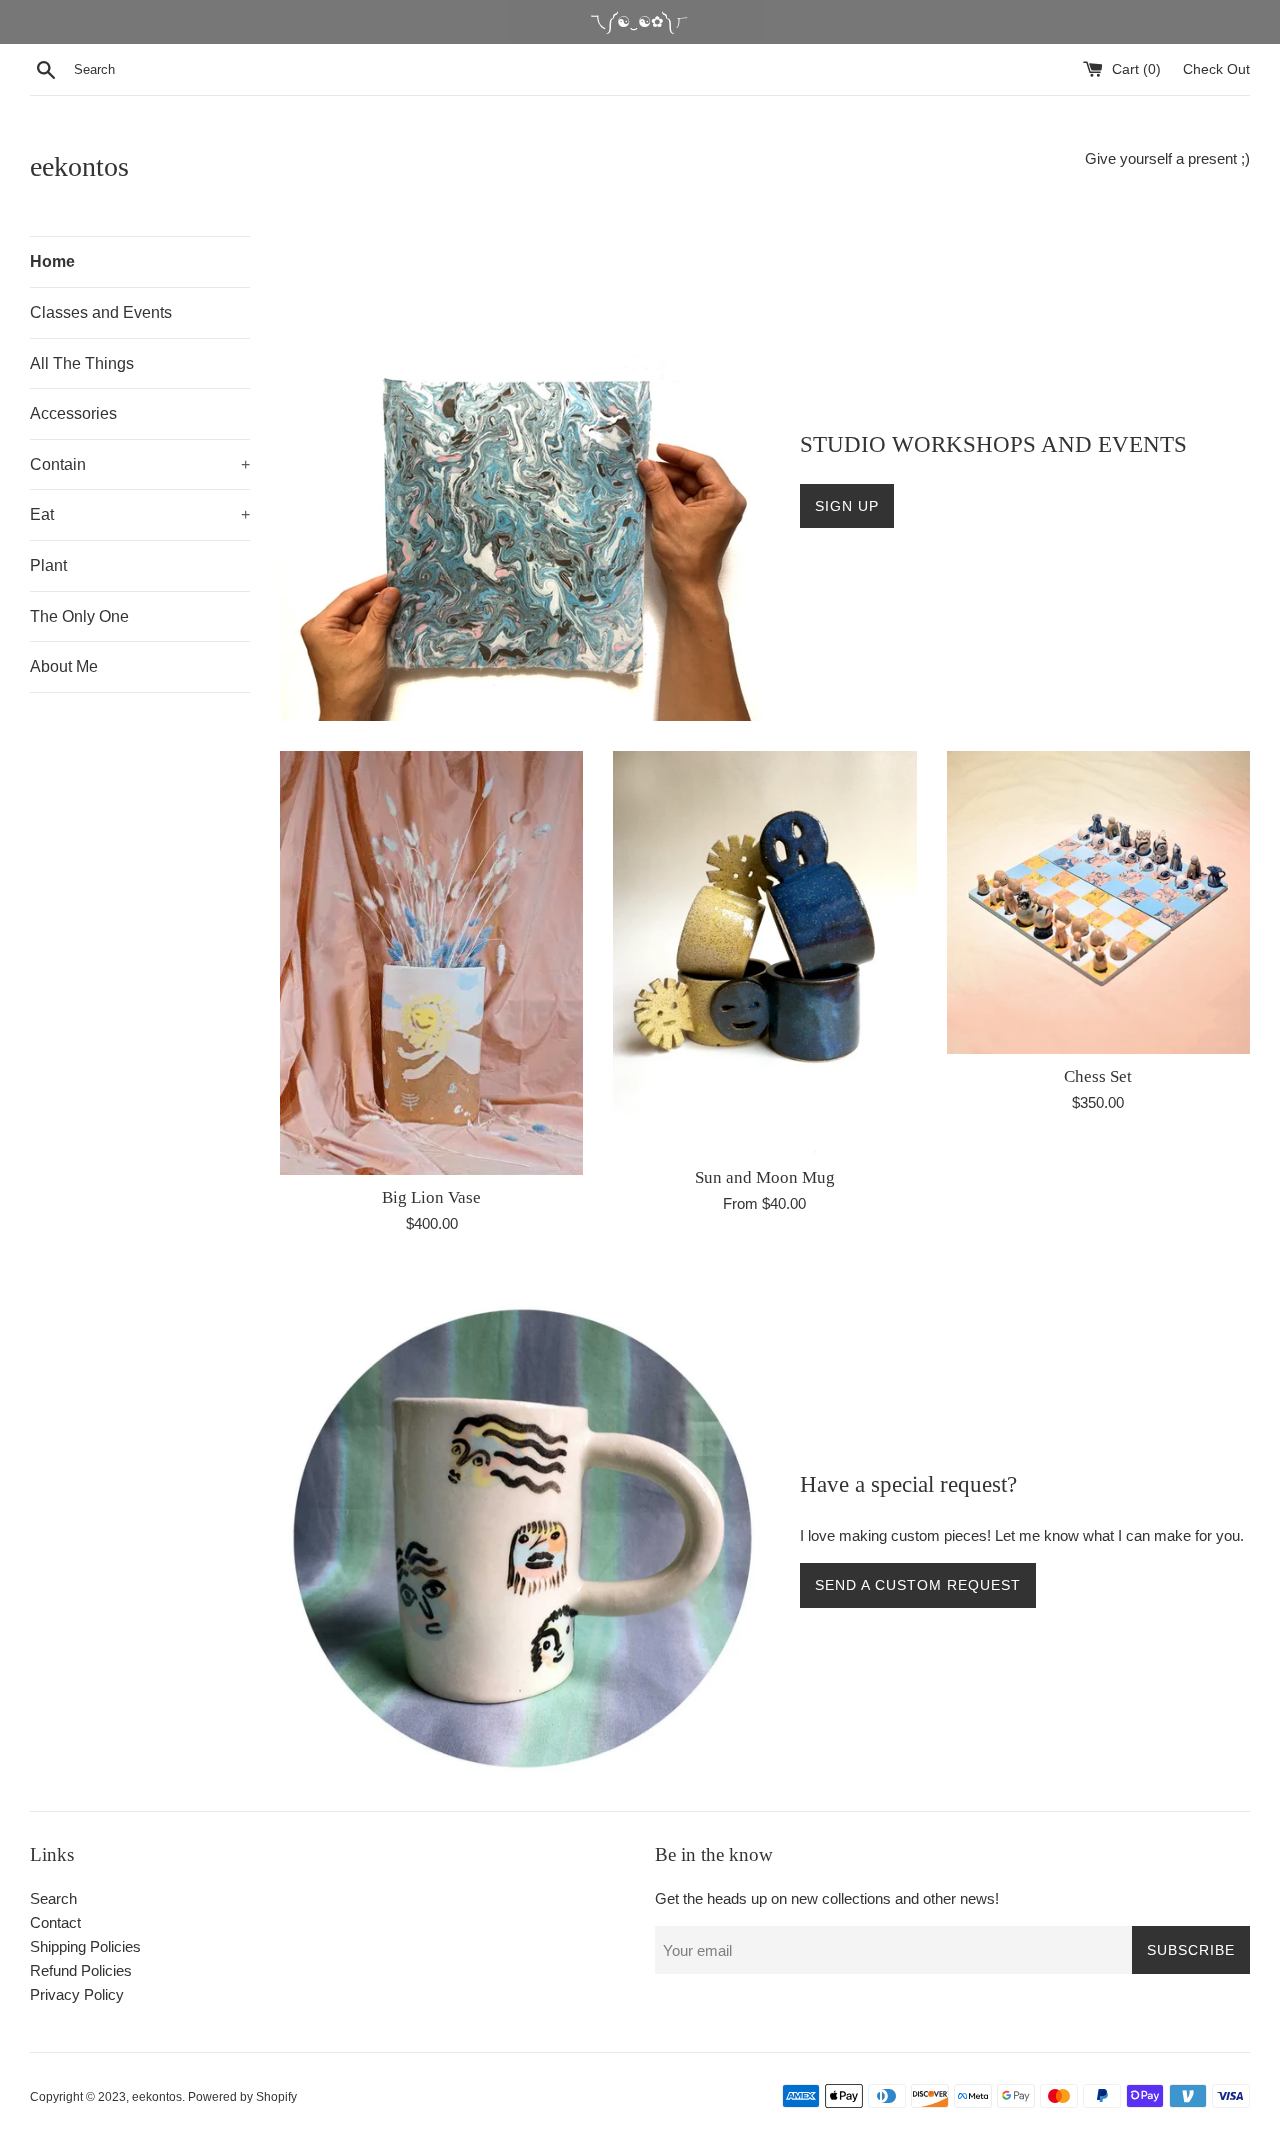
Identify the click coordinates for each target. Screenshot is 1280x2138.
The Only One (79, 616)
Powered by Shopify (242, 2097)
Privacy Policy (77, 1994)
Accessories (73, 413)
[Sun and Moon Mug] (764, 953)
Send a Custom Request (918, 1585)
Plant (48, 565)
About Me (64, 666)
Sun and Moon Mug (765, 1177)
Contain (140, 464)
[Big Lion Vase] (431, 963)
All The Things (82, 363)
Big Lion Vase (431, 1197)
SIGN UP (847, 506)
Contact (55, 1922)
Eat (140, 514)
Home (52, 261)
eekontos (79, 166)
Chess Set (1098, 1076)
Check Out (1216, 69)
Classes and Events (101, 312)
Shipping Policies (85, 1946)
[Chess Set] (1098, 902)
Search (53, 1898)
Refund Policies (81, 1970)
